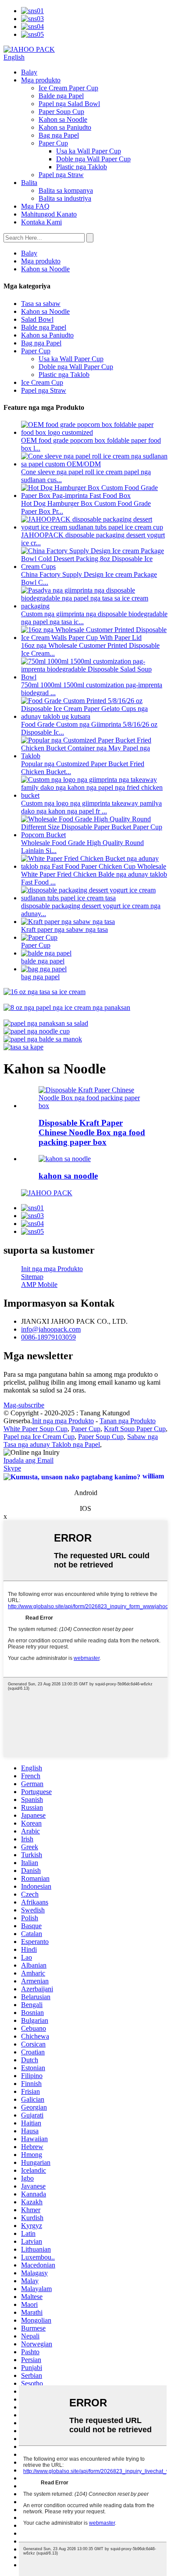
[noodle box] (65, 1159)
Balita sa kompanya (66, 190)
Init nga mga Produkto (52, 1269)
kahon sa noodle (68, 1176)
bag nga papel (40, 977)
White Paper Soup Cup (36, 1429)
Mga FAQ (35, 206)
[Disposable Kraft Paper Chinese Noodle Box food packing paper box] (94, 1106)
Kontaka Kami (41, 222)
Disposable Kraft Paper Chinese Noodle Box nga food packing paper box (92, 1132)
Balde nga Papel (61, 96)
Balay (29, 72)
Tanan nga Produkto (128, 1421)
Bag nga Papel (59, 135)
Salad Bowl (37, 319)
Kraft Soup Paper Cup (135, 1429)
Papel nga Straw (61, 175)
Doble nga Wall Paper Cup (93, 159)
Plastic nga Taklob (82, 167)
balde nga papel (43, 961)
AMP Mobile (39, 1284)
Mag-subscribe (24, 1405)
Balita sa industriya (65, 198)
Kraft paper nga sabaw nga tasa (64, 929)
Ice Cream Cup (42, 382)
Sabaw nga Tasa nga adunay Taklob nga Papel (81, 1441)
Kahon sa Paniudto (65, 127)
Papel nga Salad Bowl (69, 104)
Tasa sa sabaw (41, 304)
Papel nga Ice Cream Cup (39, 1437)
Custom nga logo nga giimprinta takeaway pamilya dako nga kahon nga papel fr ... (91, 807)
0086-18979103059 (48, 1337)
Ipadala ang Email (28, 1460)
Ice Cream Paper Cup (68, 88)
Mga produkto (41, 80)
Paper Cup (53, 143)
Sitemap (32, 1277)
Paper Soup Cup (61, 112)
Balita (29, 183)
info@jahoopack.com (51, 1329)
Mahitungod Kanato (49, 214)
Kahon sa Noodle (63, 119)
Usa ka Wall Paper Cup (89, 151)
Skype (12, 1468)
